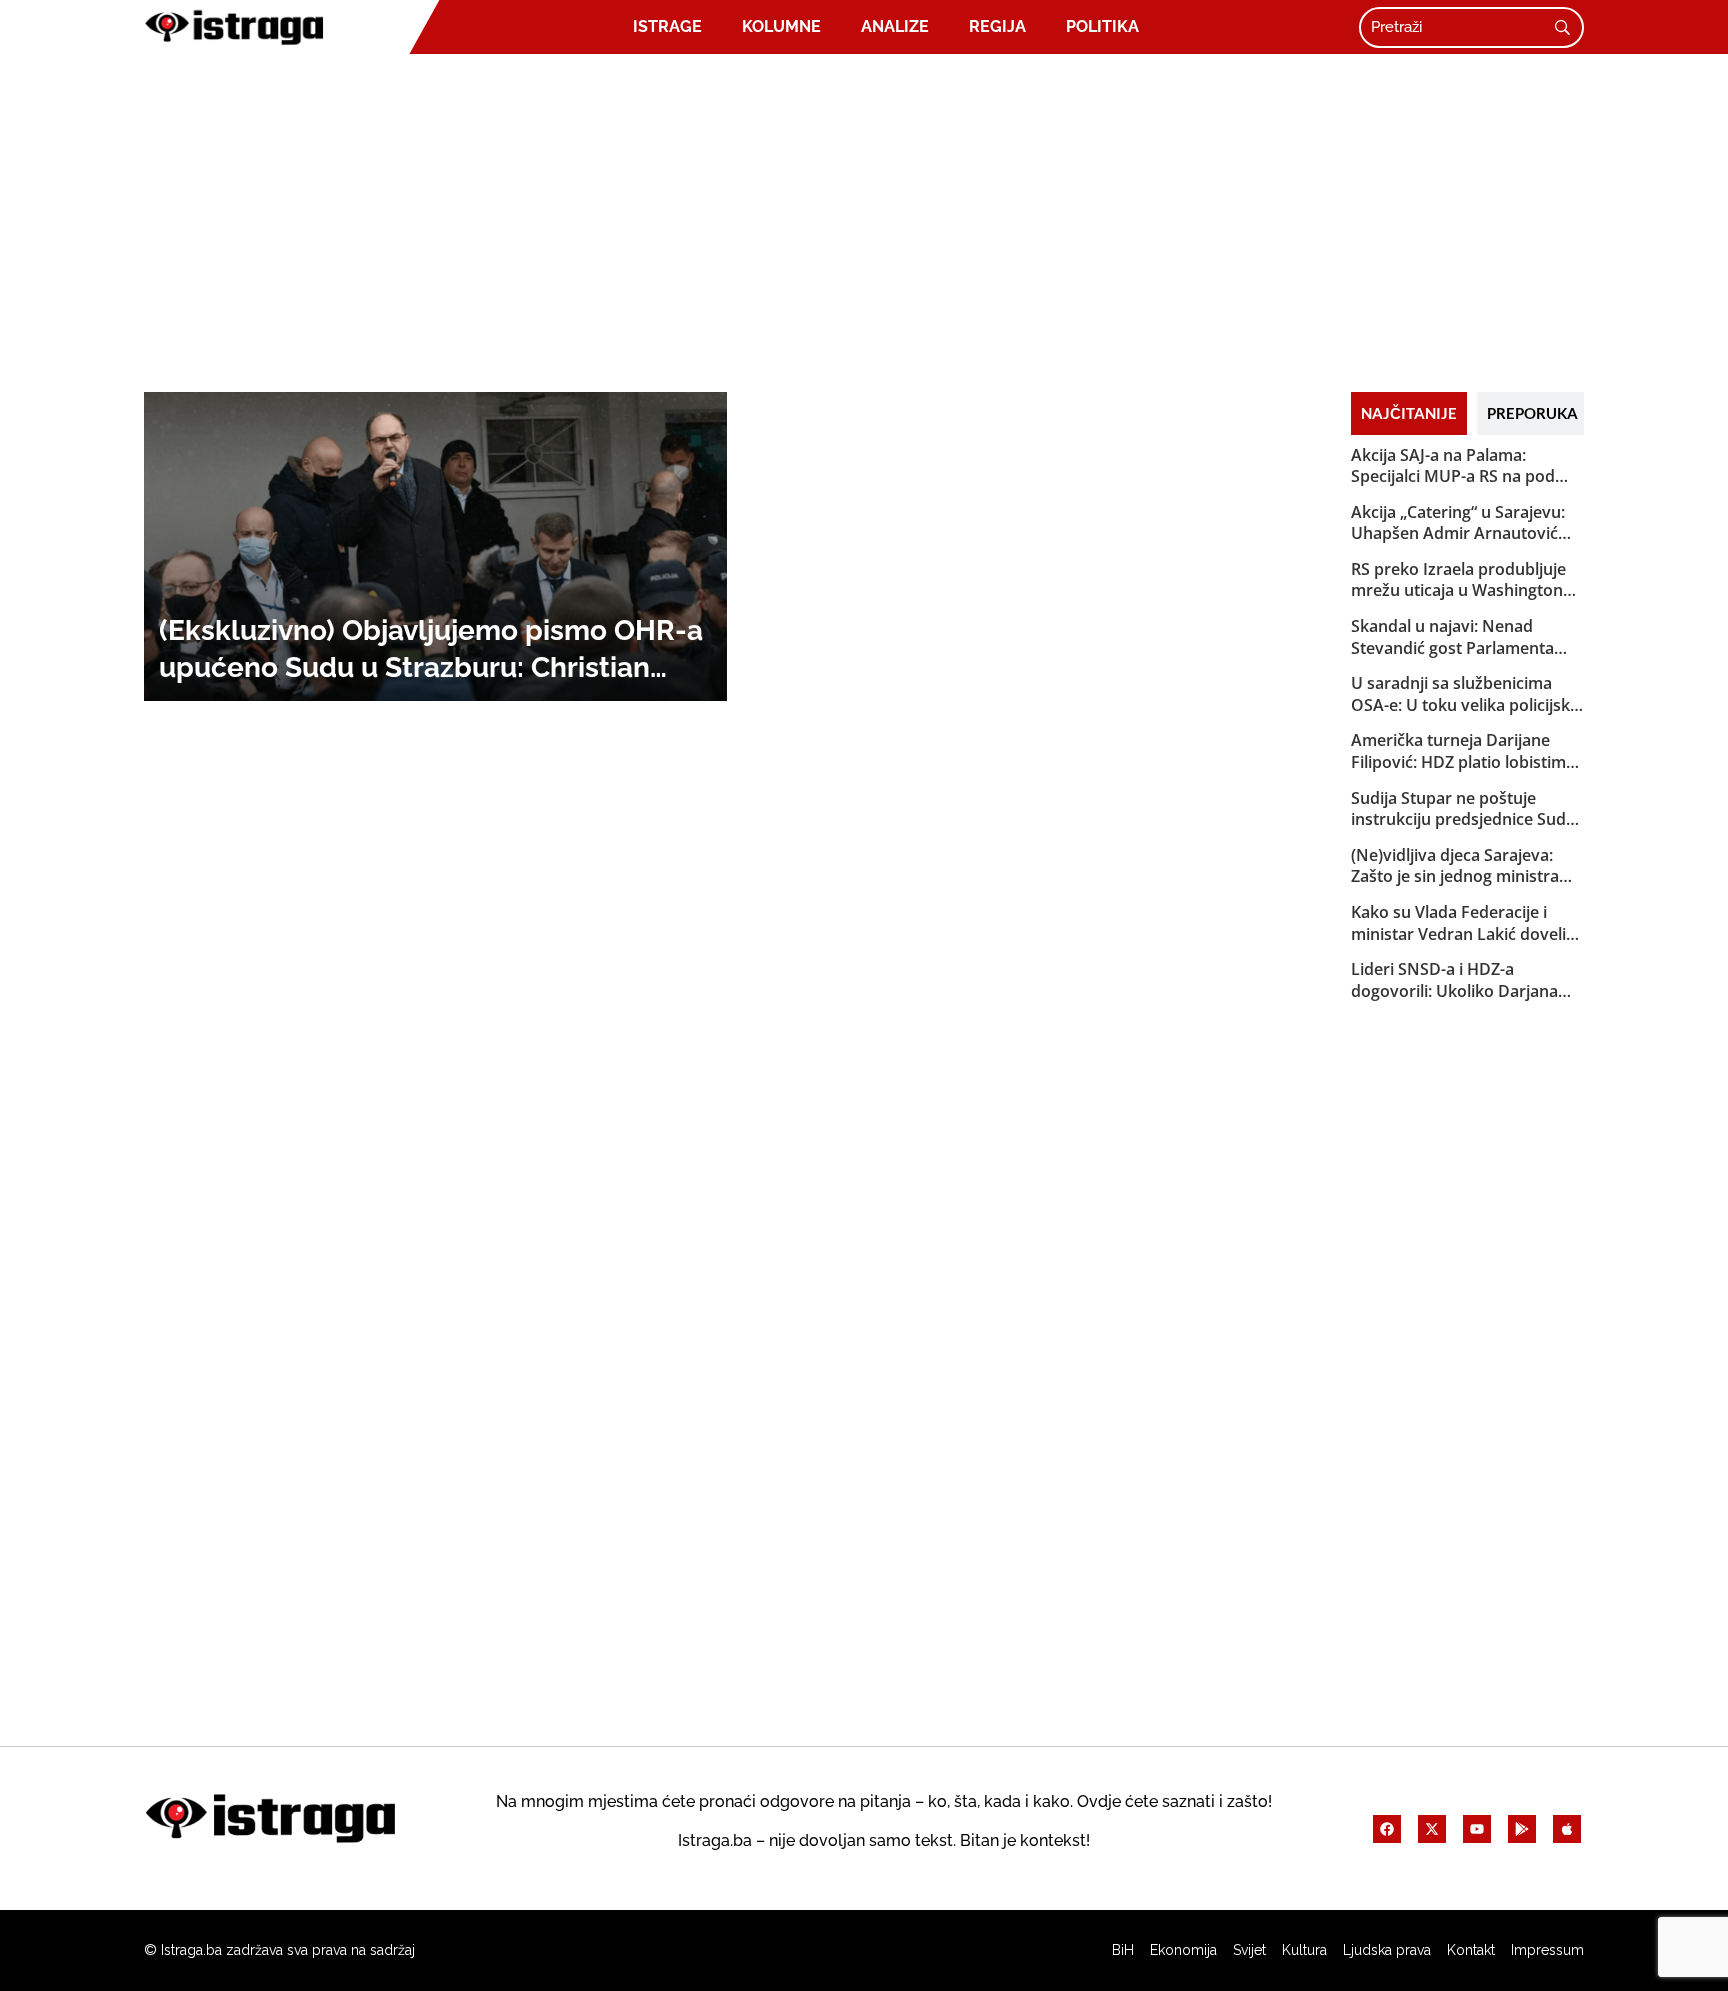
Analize (895, 26)
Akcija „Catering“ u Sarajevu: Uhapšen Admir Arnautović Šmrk (1458, 523)
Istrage (667, 26)
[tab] (1409, 413)
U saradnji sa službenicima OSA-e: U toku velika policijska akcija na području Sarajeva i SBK (1465, 694)
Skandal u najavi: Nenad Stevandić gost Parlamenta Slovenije (1452, 637)
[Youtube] (1477, 1829)
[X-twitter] (1432, 1829)
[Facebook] (1387, 1829)
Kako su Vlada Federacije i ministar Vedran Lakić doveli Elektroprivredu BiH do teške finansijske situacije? (1461, 923)
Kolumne (781, 26)
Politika (1102, 26)
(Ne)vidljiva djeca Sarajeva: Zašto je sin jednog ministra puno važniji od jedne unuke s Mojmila (1464, 866)
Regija (997, 26)
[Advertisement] (864, 222)
